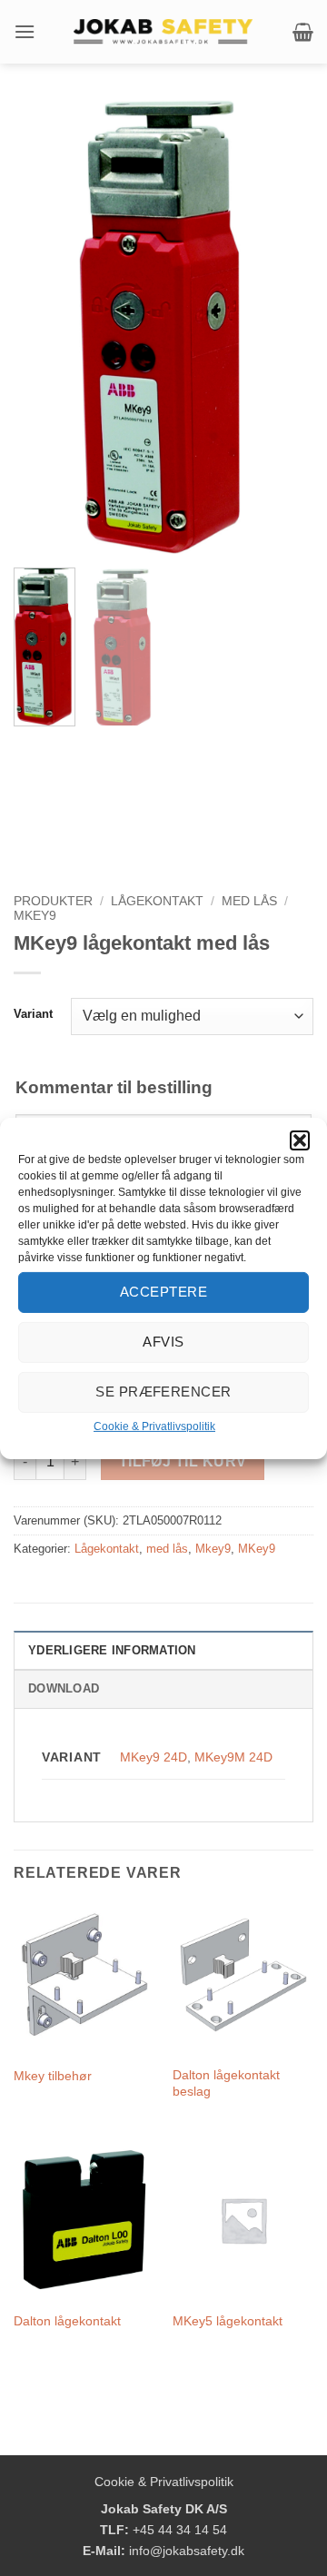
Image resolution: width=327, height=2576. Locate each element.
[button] (300, 1140)
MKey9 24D (154, 1757)
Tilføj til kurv (183, 1461)
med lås (249, 901)
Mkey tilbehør (53, 2076)
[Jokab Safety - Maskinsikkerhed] (163, 32)
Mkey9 (213, 1549)
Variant (33, 1014)
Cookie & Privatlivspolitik (154, 1426)
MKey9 (35, 916)
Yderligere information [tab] (112, 1650)
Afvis (163, 1342)
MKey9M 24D (233, 1757)
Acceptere (163, 1292)
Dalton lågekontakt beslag (226, 2083)
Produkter (53, 901)
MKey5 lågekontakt (228, 2321)
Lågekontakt (157, 901)
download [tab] (64, 1688)
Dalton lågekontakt (67, 2321)
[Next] (284, 327)
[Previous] (43, 327)
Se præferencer (163, 1392)
